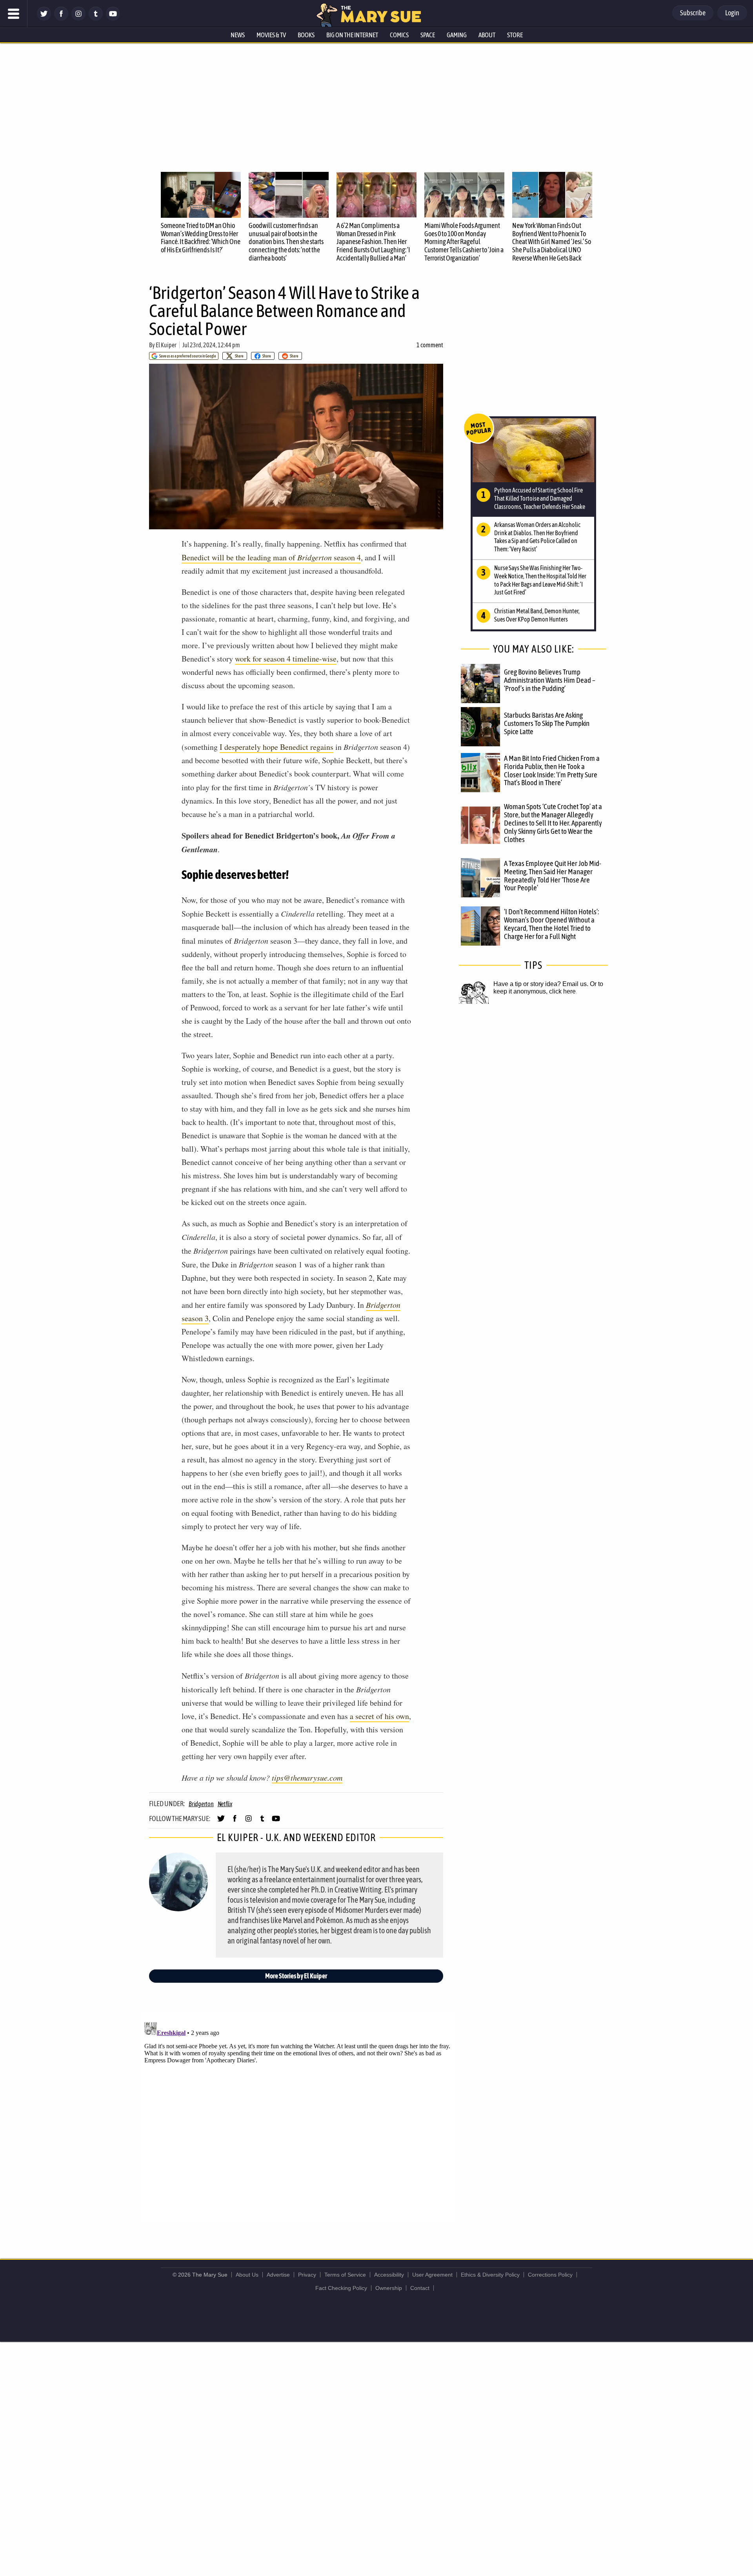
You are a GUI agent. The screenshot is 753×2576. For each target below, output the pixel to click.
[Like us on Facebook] (61, 19)
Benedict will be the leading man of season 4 (271, 557)
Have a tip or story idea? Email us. (541, 984)
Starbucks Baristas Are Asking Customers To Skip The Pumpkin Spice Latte (547, 723)
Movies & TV (271, 35)
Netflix (225, 1804)
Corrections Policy (550, 2275)
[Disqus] (298, 2117)
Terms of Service (345, 2275)
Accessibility (389, 2275)
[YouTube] (113, 19)
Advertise (278, 2275)
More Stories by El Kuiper (296, 1976)
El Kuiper (166, 345)
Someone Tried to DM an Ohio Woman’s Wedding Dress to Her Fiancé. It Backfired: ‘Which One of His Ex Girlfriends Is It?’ (201, 238)
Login (732, 13)
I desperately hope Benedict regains (276, 747)
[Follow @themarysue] (44, 19)
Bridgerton (201, 1804)
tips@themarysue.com (307, 1777)
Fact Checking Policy (341, 2288)
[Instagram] (78, 19)
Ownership (389, 2288)
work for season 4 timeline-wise (286, 659)
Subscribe (693, 13)
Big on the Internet (352, 35)
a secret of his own (379, 1716)
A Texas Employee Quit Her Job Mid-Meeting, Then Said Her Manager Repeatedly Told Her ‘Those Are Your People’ (553, 876)
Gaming (457, 35)
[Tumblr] (96, 19)
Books (306, 35)
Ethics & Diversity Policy (490, 2275)
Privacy (307, 2275)
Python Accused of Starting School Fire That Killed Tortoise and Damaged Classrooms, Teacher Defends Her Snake (540, 498)
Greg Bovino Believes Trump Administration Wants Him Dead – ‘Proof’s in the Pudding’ (550, 680)
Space (428, 35)
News (238, 35)
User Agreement (432, 2275)
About (487, 35)
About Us (247, 2275)
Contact (420, 2288)
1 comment (430, 345)
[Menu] (14, 14)
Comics (399, 35)
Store (515, 35)
